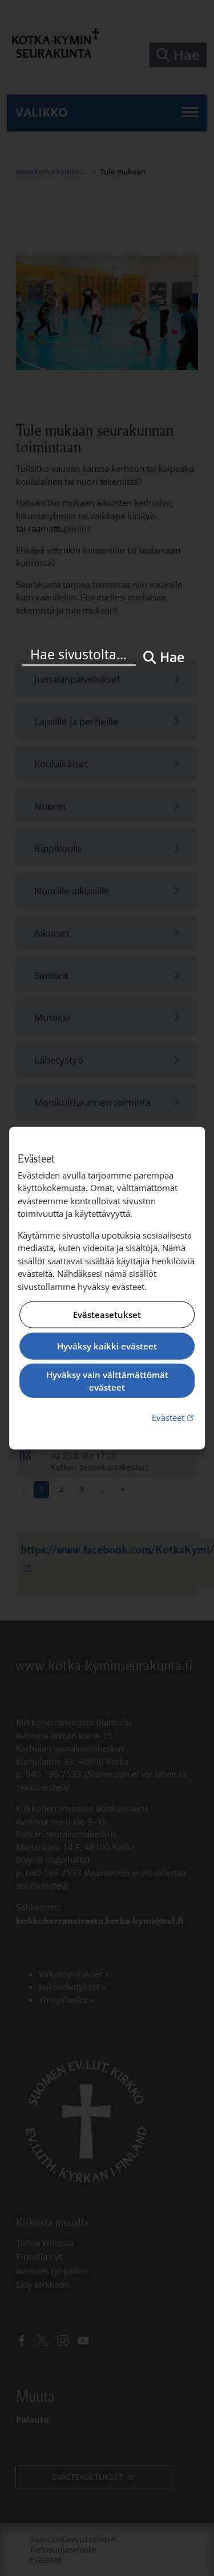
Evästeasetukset (107, 1315)
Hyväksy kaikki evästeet (107, 1346)
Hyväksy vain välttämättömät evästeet (107, 1381)
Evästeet (174, 1417)
